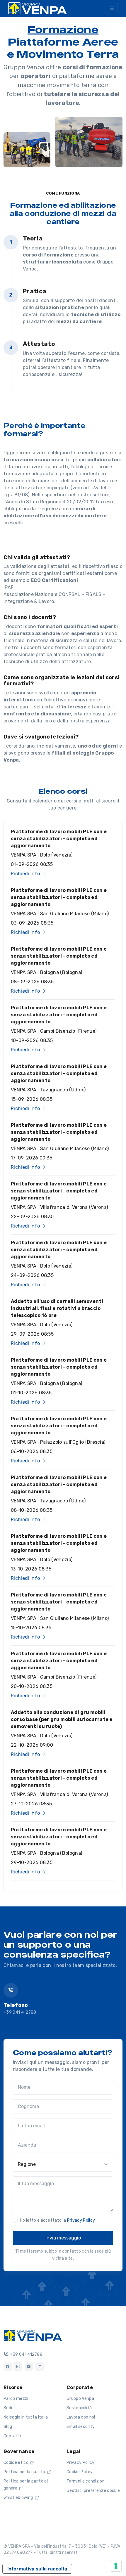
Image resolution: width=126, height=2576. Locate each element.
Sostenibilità (79, 2408)
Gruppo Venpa (80, 2399)
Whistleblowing (19, 2498)
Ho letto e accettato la (57, 2220)
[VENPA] (38, 8)
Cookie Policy (80, 2472)
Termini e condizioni (86, 2481)
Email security (81, 2427)
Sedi (8, 2408)
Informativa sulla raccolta (37, 2569)
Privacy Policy (81, 2220)
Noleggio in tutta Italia (26, 2417)
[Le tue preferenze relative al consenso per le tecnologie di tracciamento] (116, 2566)
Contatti (12, 2436)
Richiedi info (26, 874)
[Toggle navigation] (112, 8)
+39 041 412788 (20, 2012)
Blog (8, 2427)
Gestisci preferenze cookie (93, 2491)
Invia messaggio (63, 2238)
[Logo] (33, 2335)
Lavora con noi (81, 2417)
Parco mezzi (16, 2399)
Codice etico (16, 2463)
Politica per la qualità (25, 2472)
